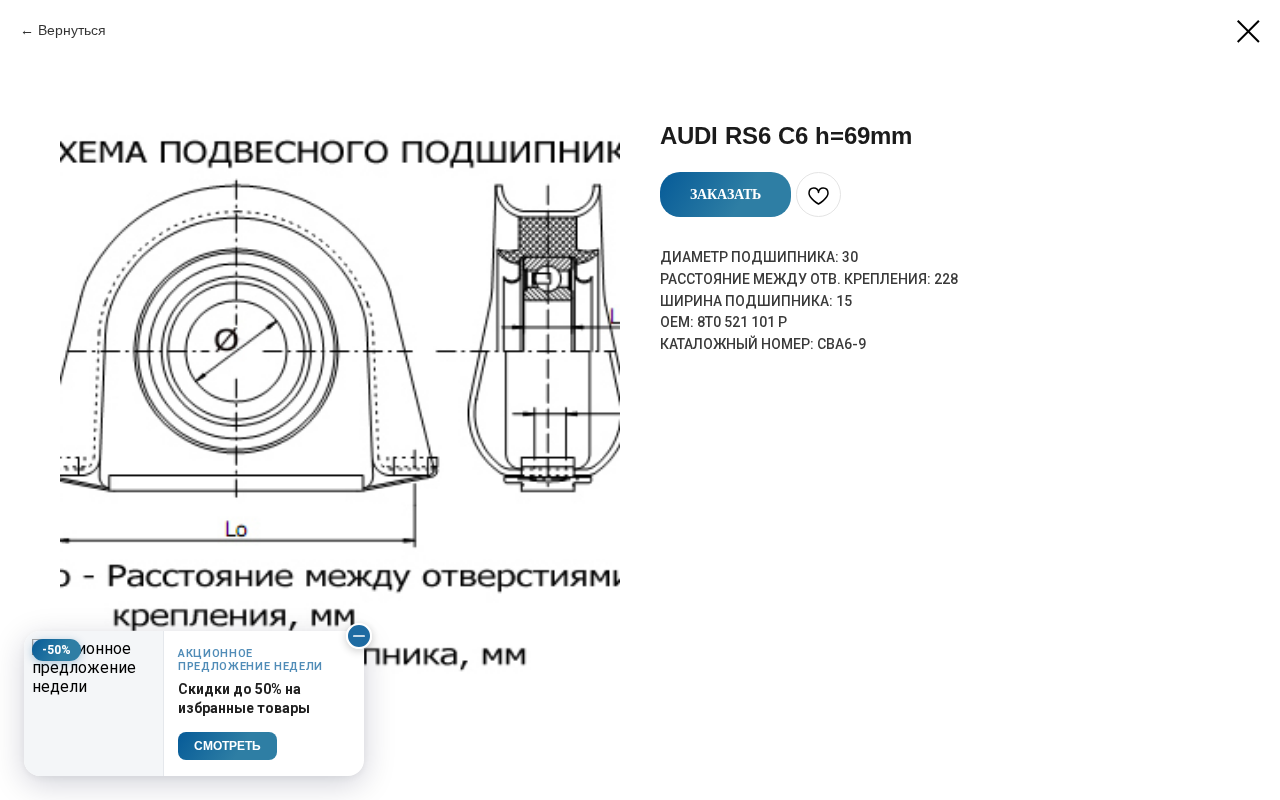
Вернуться (72, 30)
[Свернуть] (359, 636)
